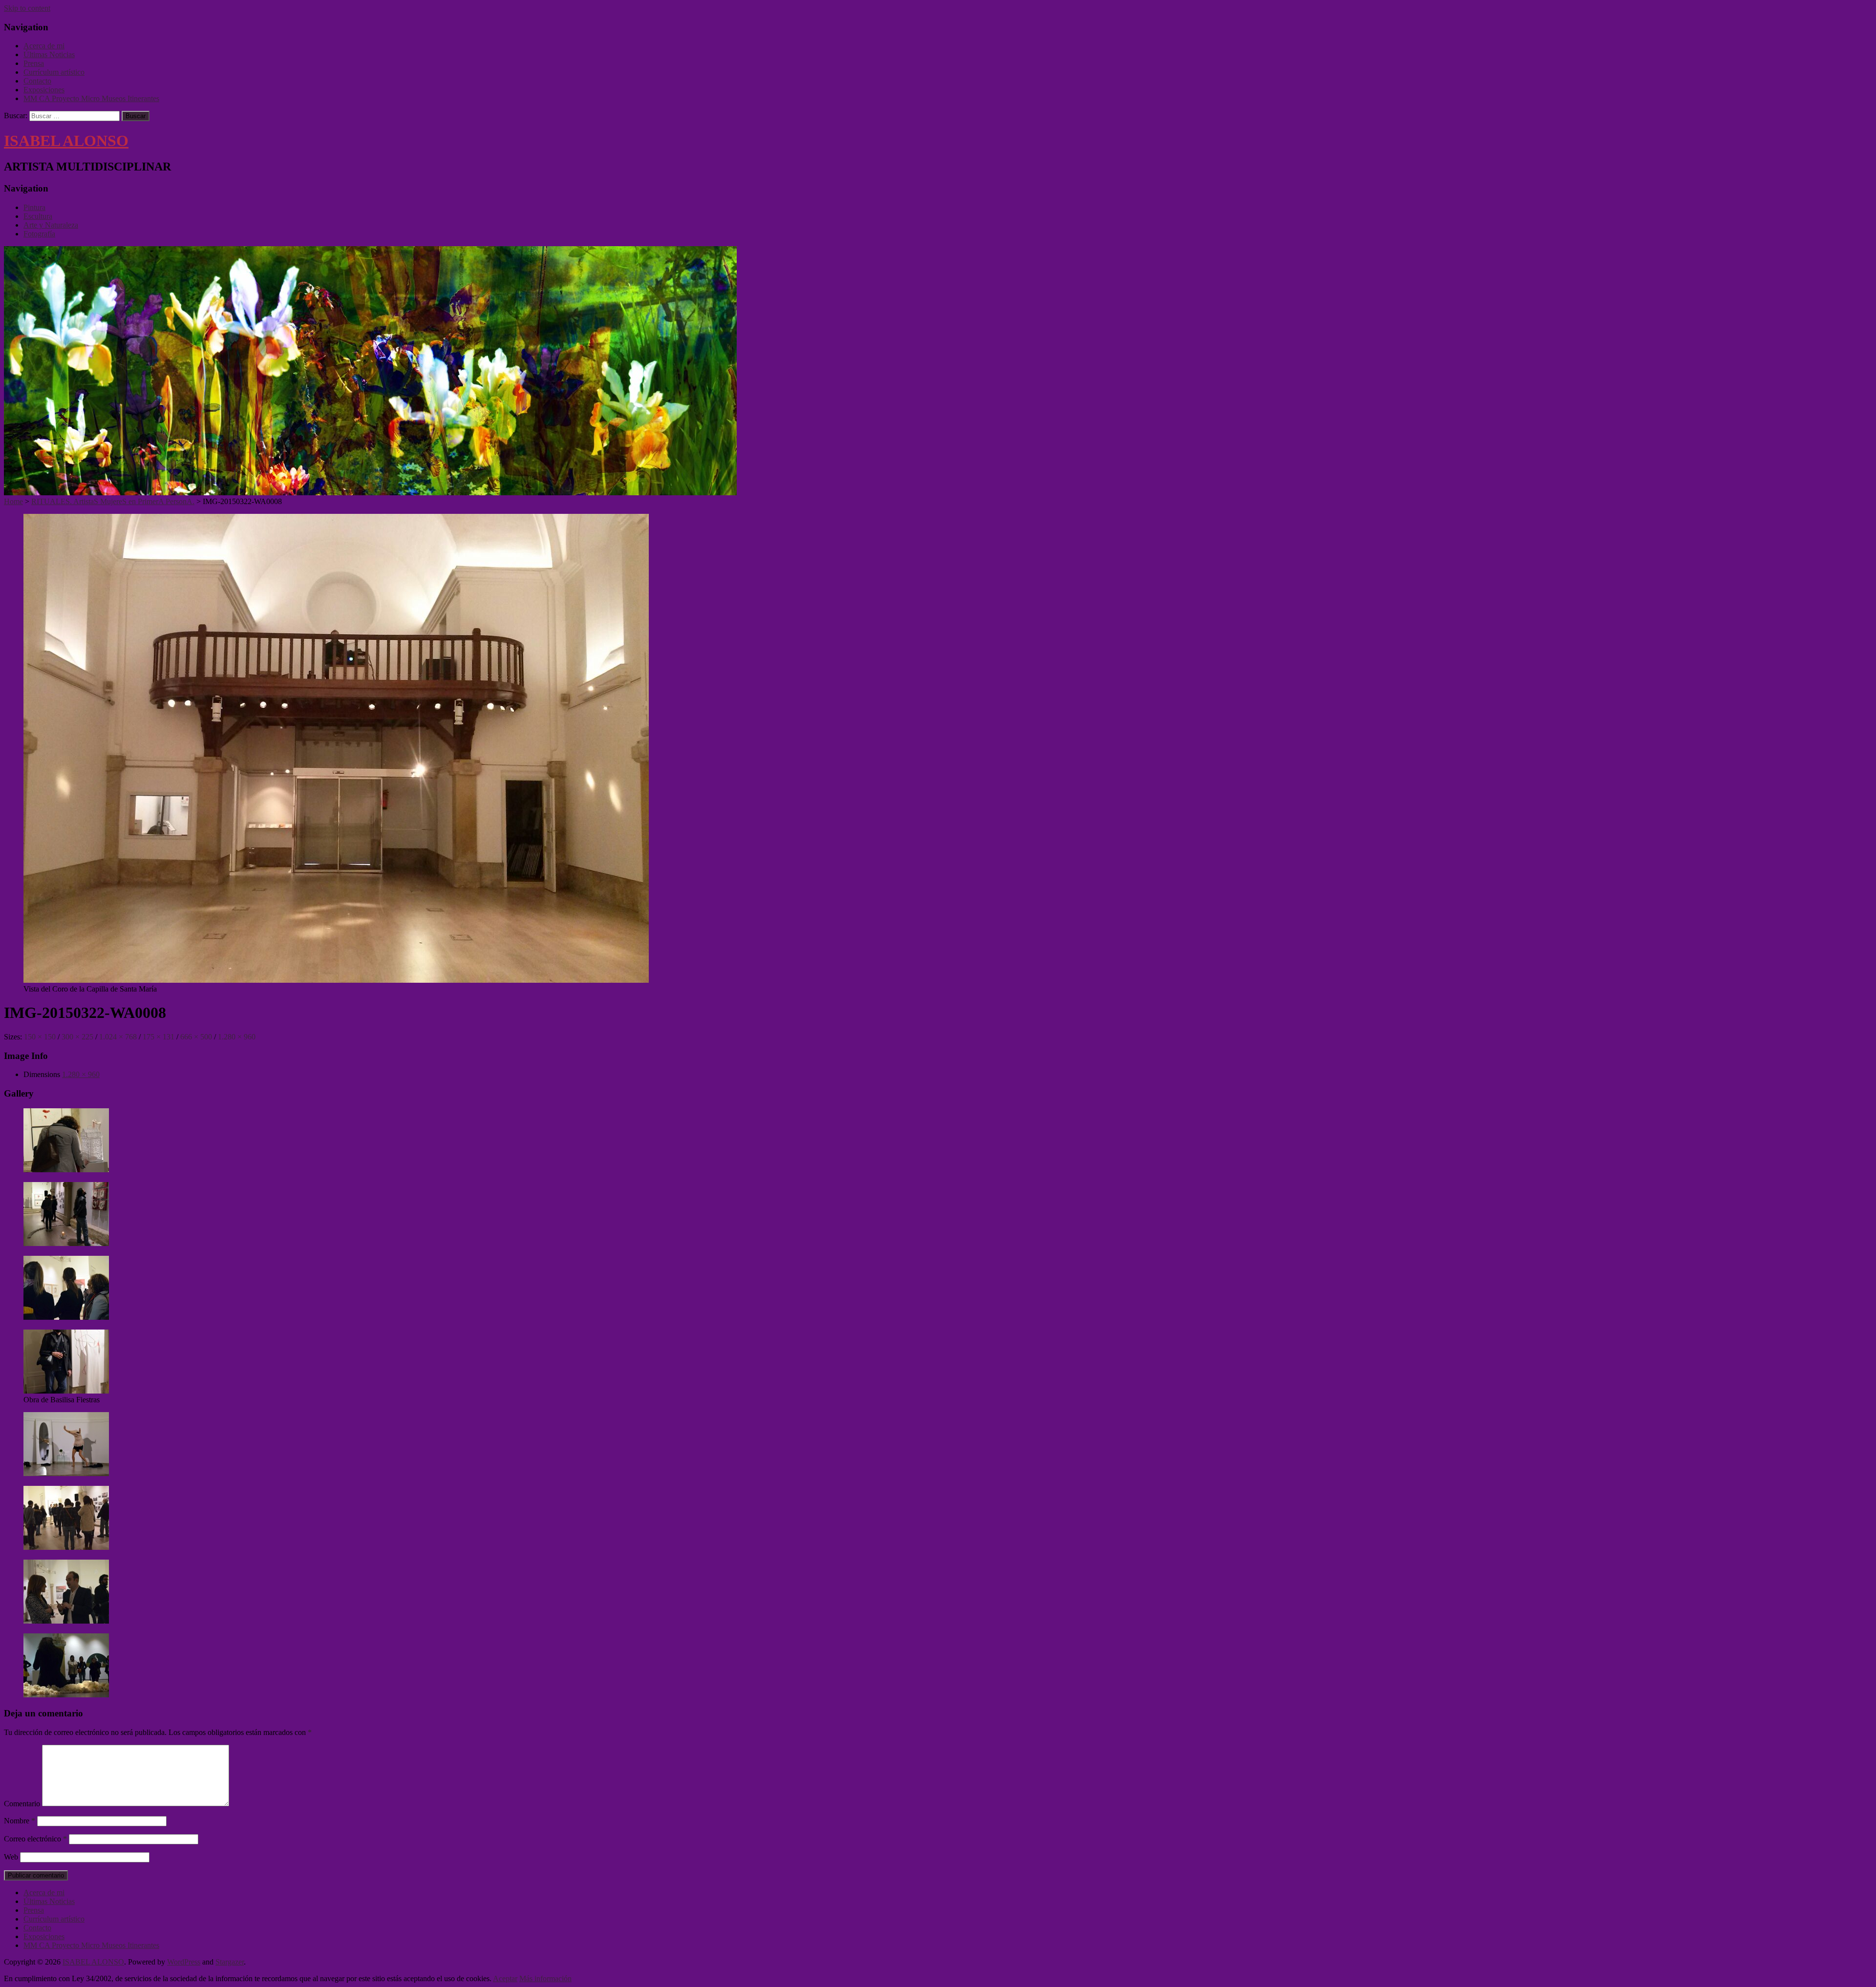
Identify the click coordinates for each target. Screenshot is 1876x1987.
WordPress (184, 1962)
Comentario (22, 1804)
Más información (545, 1978)
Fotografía (39, 234)
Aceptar (505, 1978)
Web (11, 1857)
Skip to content (27, 8)
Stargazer (230, 1962)
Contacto (37, 81)
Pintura (34, 207)
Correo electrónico (35, 1839)
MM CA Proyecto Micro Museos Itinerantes (91, 98)
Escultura (38, 216)
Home (13, 501)
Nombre (20, 1821)
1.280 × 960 (81, 1074)
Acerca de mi (44, 46)
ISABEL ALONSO (66, 141)
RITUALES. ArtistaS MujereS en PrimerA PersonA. (113, 501)
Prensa (34, 63)
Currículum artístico (54, 72)
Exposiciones (44, 90)
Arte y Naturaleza (51, 225)
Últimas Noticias (49, 54)
